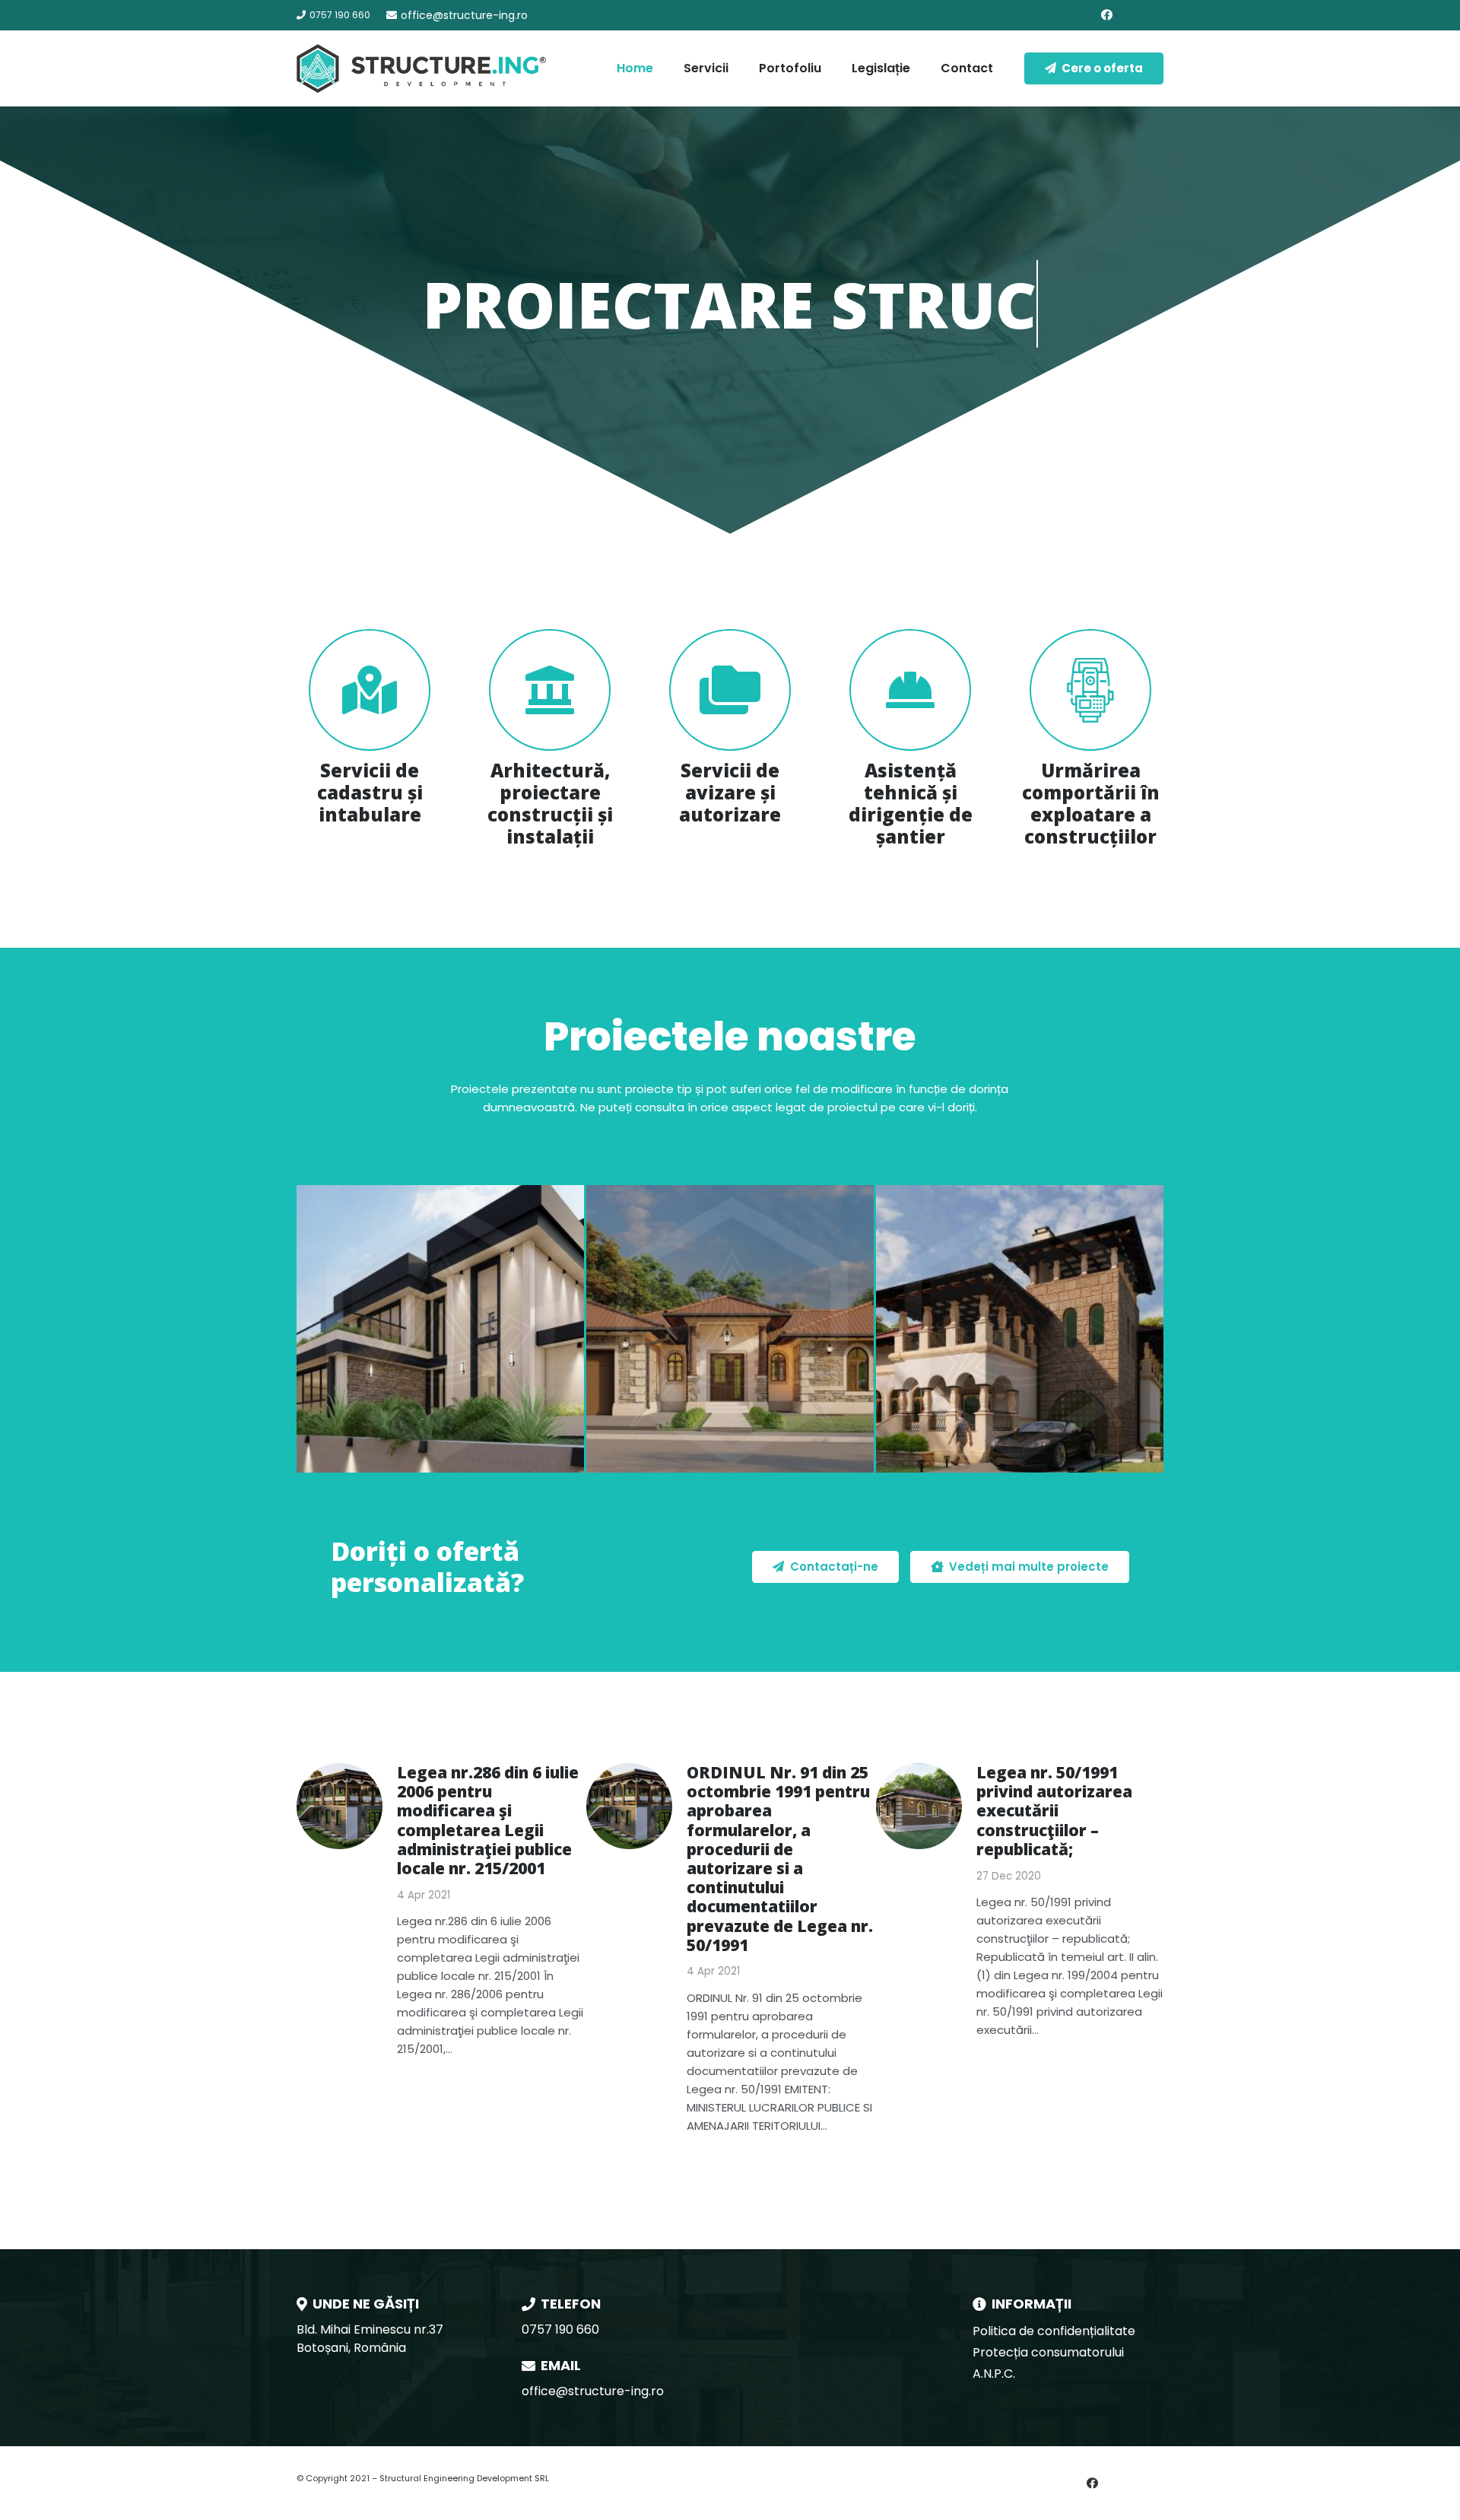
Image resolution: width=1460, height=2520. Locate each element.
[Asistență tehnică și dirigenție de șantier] (910, 690)
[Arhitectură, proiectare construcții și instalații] (550, 690)
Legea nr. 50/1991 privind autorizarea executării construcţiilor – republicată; (1054, 1811)
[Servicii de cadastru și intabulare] (370, 690)
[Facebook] (1106, 15)
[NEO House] (730, 1329)
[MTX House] (440, 1329)
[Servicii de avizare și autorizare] (730, 690)
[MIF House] (1020, 1329)
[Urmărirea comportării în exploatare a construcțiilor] (1090, 690)
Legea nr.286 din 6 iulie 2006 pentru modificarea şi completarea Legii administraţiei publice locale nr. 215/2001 (488, 1820)
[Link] (421, 68)
